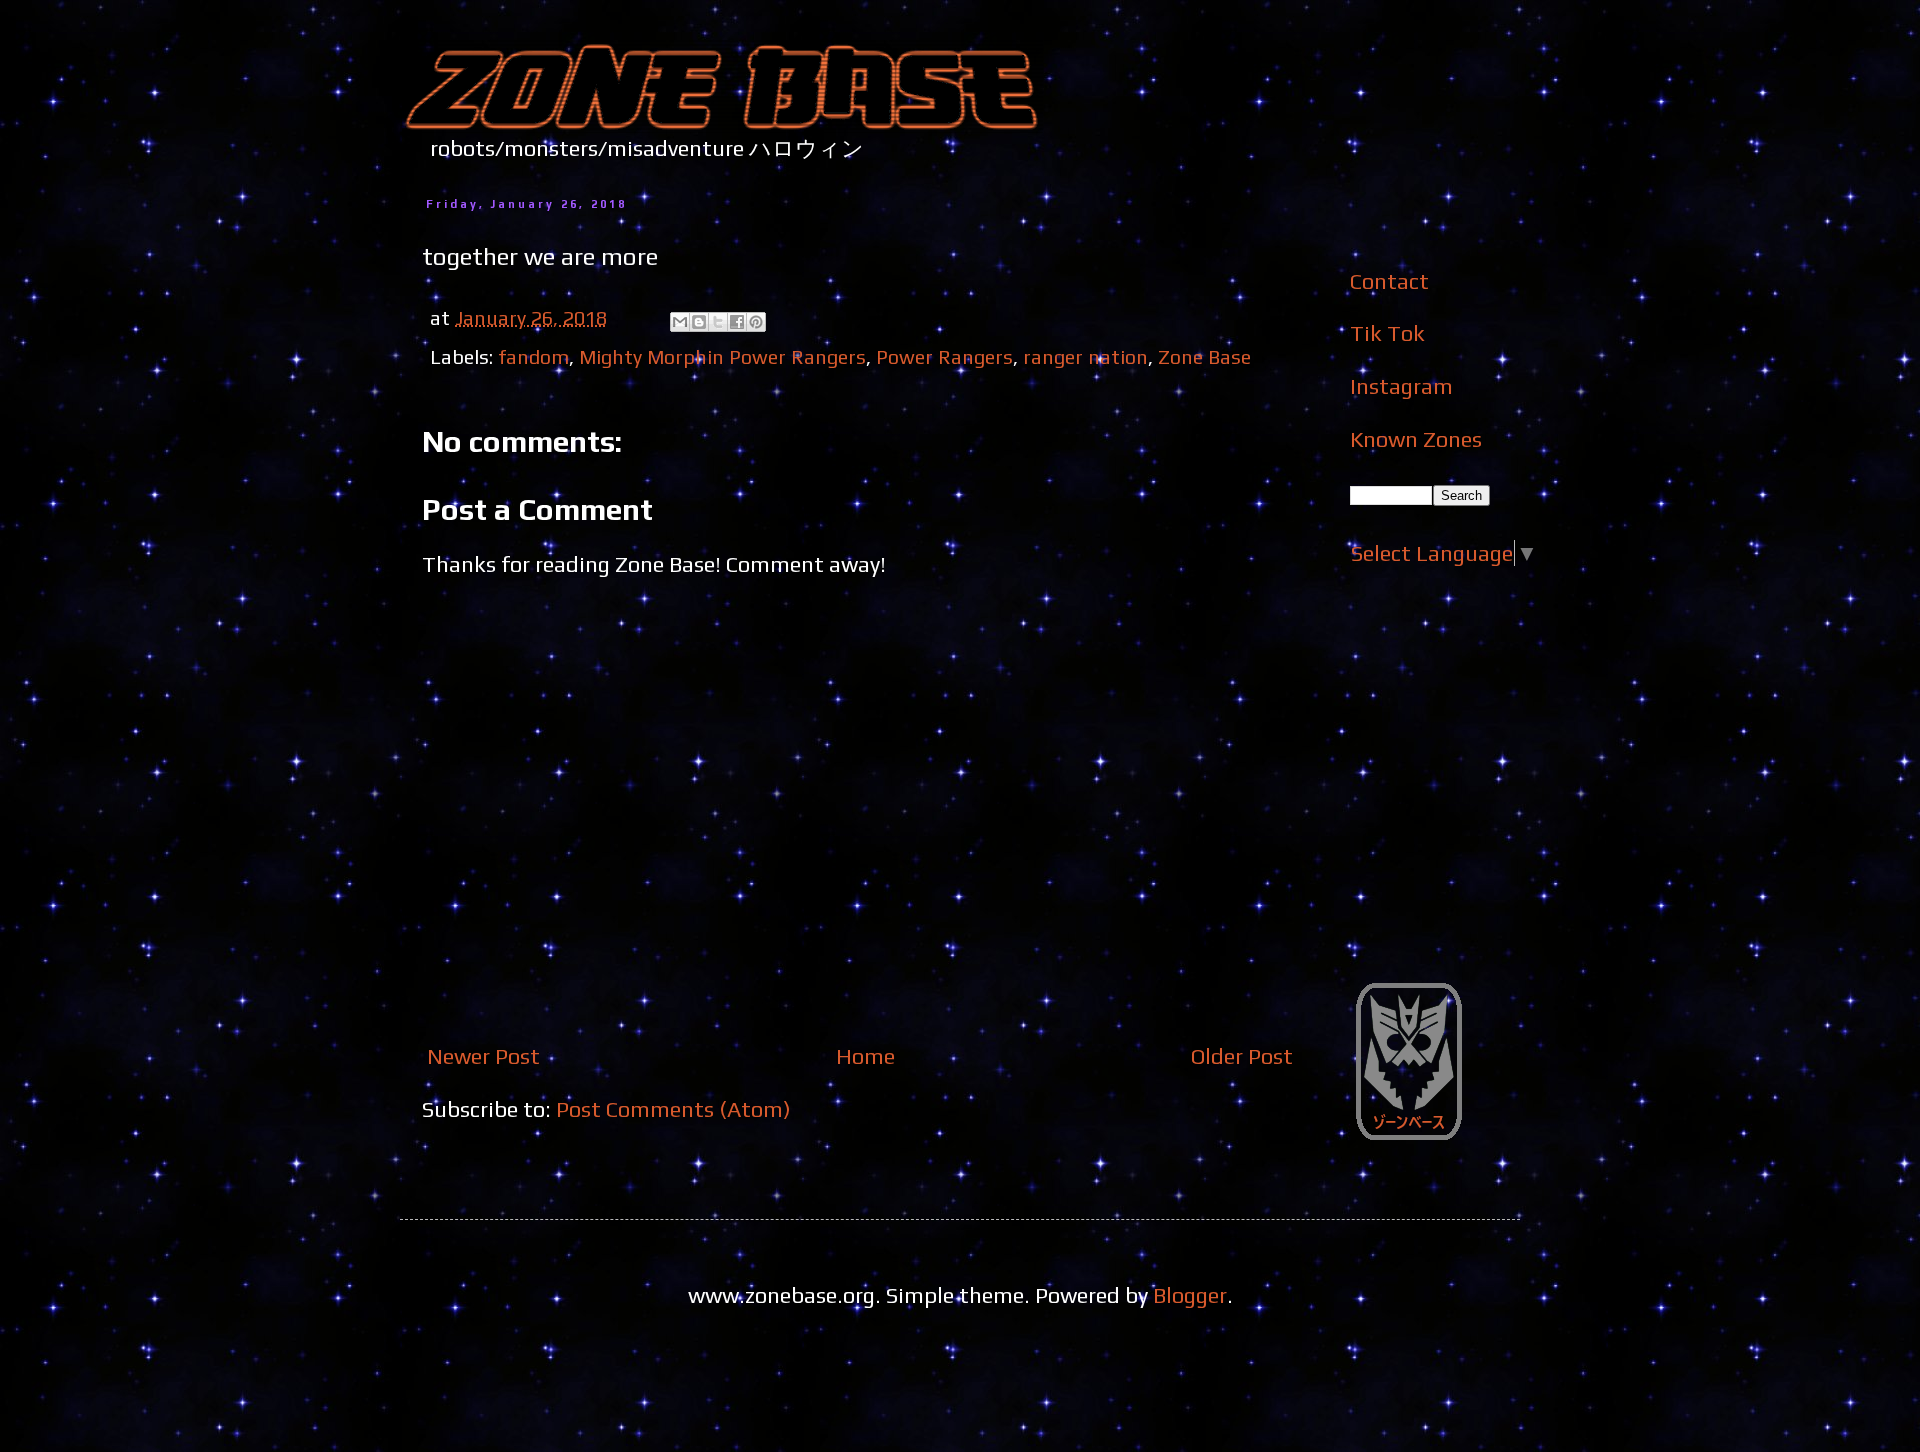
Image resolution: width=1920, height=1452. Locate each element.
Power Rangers (944, 356)
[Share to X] (718, 322)
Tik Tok (1387, 333)
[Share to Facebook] (737, 322)
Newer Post (483, 1056)
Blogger (1190, 1295)
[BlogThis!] (699, 322)
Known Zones (1416, 439)
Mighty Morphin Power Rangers (722, 356)
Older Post (1242, 1056)
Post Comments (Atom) (673, 1109)
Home (865, 1056)
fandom (533, 356)
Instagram (1401, 386)
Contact (1389, 281)
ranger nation (1085, 356)
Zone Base (1204, 356)
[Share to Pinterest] (756, 322)
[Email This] (680, 322)
